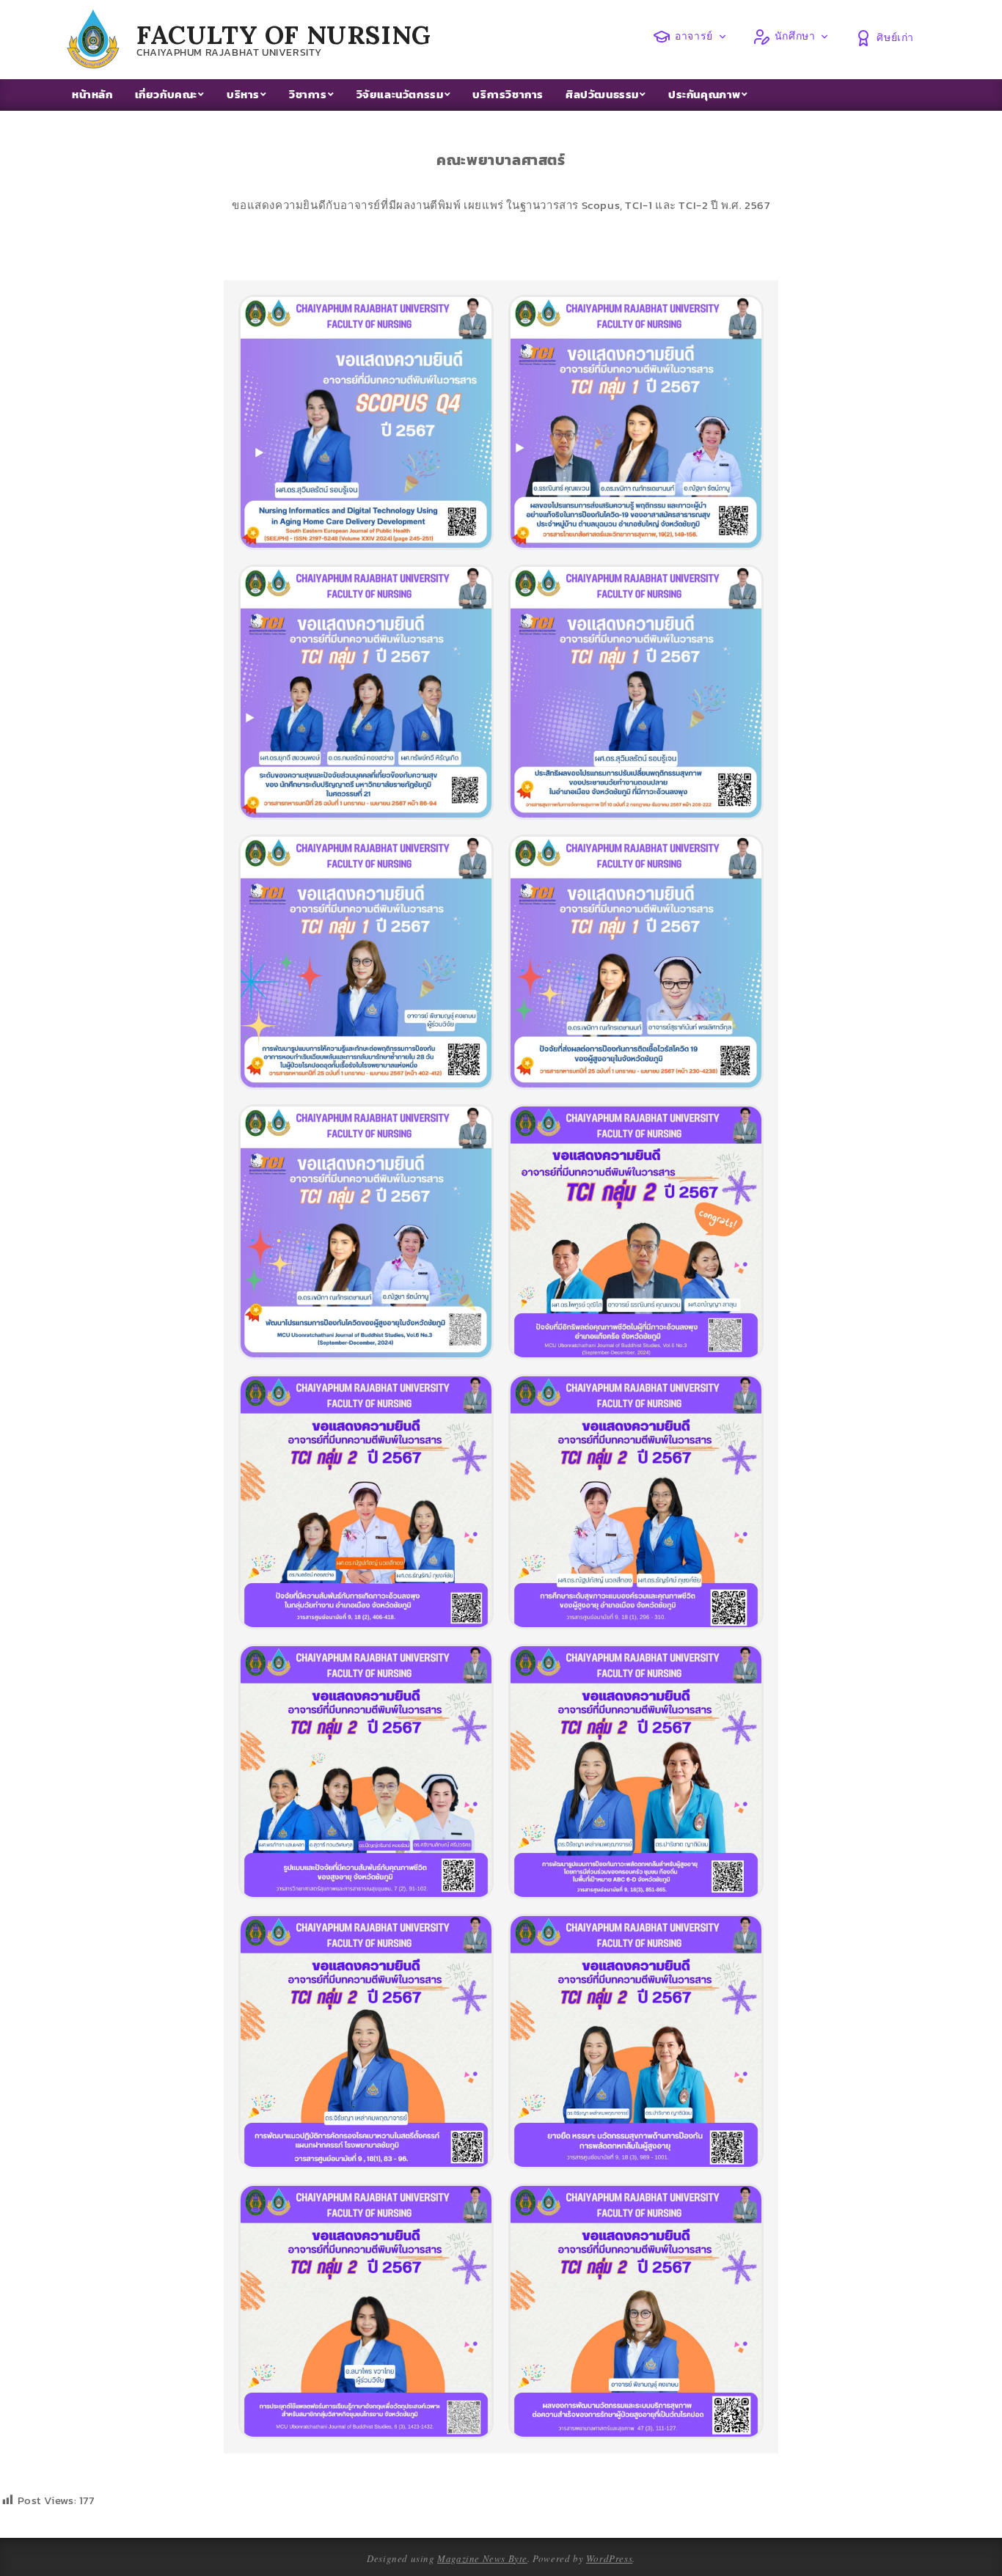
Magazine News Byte (482, 2558)
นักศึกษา (795, 36)
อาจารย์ (694, 36)
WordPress (609, 2558)
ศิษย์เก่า (895, 37)
